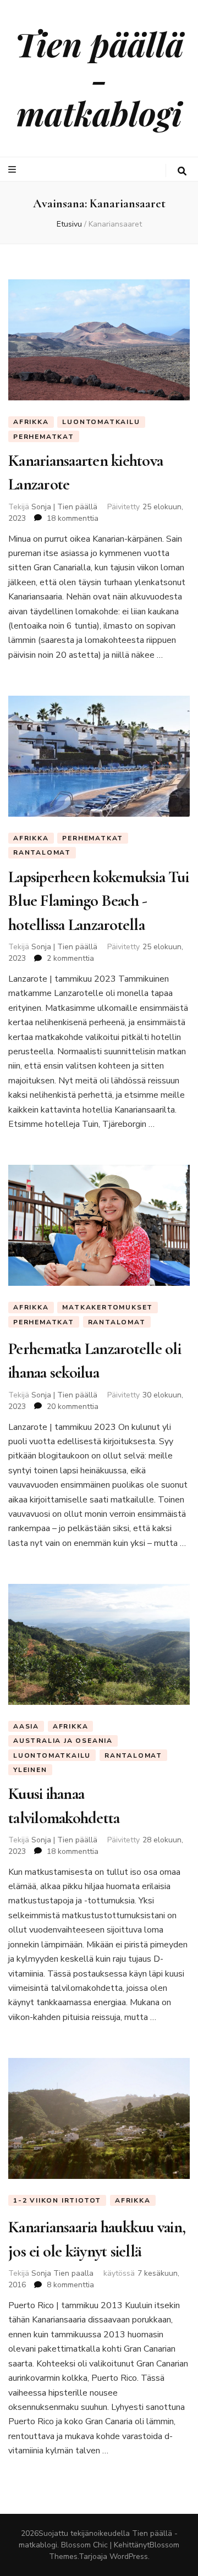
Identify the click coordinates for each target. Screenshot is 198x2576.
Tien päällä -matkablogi (99, 78)
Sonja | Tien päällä (64, 507)
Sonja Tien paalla (62, 2273)
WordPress (129, 2556)
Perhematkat (44, 437)
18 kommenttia (73, 518)
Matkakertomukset (108, 1307)
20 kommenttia (73, 1407)
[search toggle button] (182, 171)
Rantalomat (42, 852)
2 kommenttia (70, 958)
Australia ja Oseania (63, 1741)
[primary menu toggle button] (13, 170)
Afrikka (31, 422)
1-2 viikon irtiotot (57, 2200)
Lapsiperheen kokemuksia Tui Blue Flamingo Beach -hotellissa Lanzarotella (98, 901)
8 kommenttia (70, 2285)
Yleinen (30, 1770)
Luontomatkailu (101, 422)
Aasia (26, 1726)
